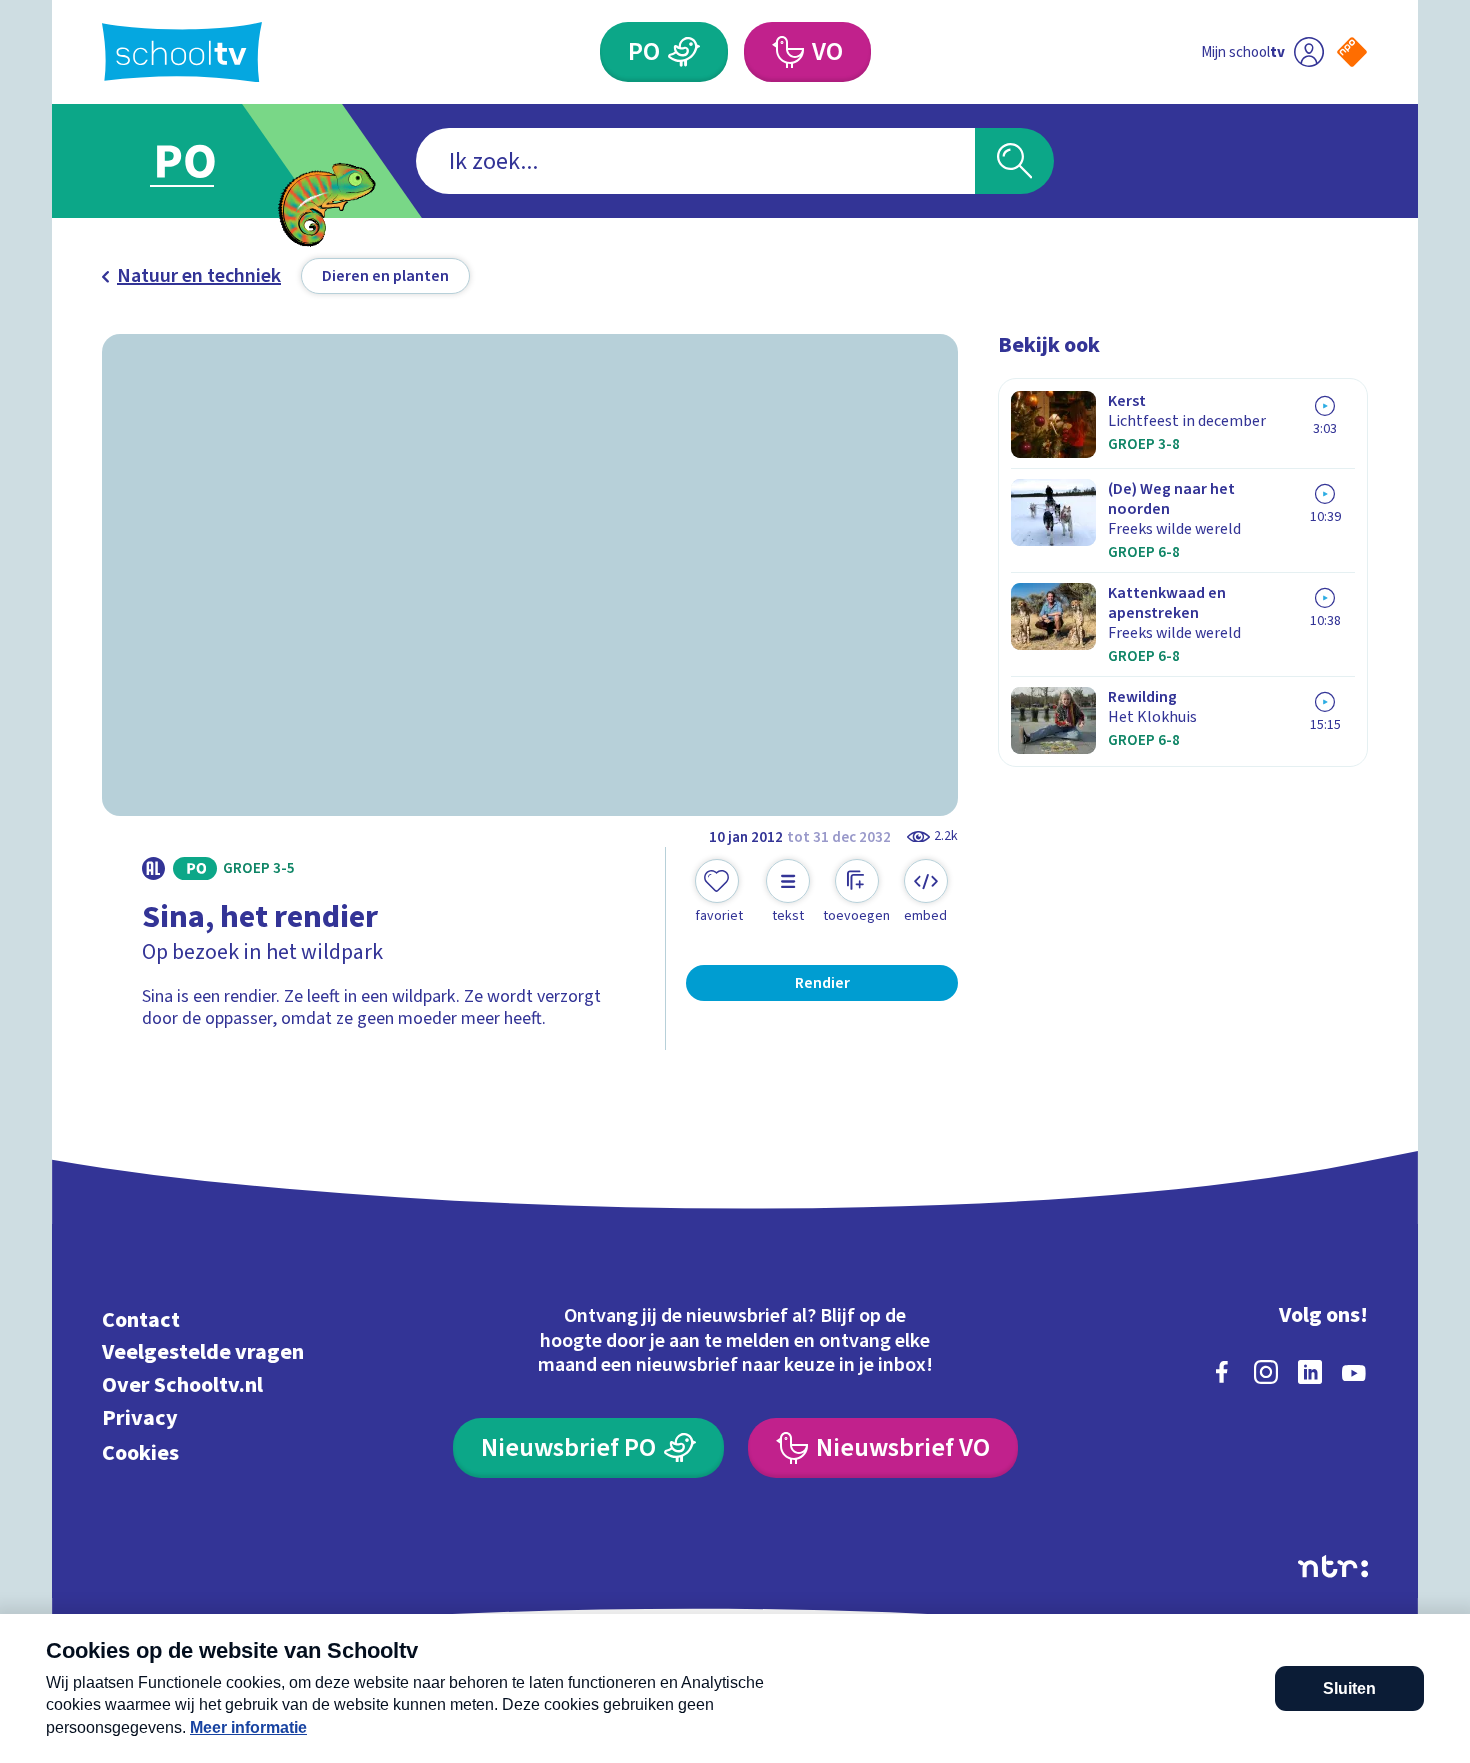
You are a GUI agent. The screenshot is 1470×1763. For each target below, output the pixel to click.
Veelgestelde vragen (203, 1352)
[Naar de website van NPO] (1352, 52)
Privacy (140, 1417)
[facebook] (1222, 1372)
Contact (141, 1319)
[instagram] (1266, 1372)
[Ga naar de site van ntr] (1333, 1566)
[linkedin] (1310, 1372)
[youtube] (1354, 1372)
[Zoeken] (1014, 161)
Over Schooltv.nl (182, 1385)
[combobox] (695, 161)
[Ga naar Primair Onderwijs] (202, 161)
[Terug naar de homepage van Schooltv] (182, 52)
